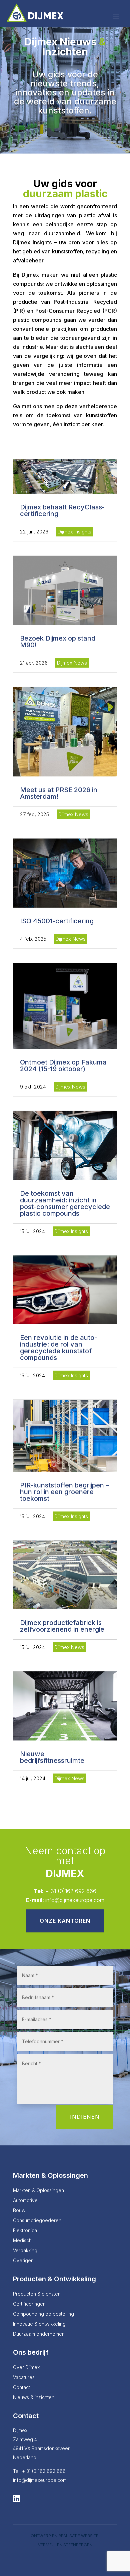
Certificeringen (29, 2304)
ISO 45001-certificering (57, 921)
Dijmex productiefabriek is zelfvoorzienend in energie (62, 1626)
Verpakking (25, 2251)
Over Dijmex (26, 2368)
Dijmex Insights (74, 532)
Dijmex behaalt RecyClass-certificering (62, 510)
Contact (21, 2388)
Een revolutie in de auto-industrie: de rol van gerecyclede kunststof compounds (58, 1348)
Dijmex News (72, 663)
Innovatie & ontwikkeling (39, 2324)
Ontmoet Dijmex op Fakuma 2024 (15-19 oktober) (63, 1066)
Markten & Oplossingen (38, 2191)
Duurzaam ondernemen (39, 2334)
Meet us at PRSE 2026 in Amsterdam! (59, 793)
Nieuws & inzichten (34, 2398)
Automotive (25, 2201)
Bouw (19, 2211)
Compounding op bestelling (43, 2314)
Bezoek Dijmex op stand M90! (58, 642)
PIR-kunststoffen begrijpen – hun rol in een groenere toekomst (64, 1492)
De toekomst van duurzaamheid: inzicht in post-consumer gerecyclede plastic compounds (65, 1203)
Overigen (23, 2261)
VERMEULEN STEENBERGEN (65, 2545)
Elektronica (25, 2231)
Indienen (85, 2117)
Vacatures (24, 2378)
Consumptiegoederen (37, 2221)
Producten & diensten (37, 2294)
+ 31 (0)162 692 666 (71, 1891)
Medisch (22, 2241)
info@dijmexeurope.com (75, 1900)
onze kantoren (65, 1921)
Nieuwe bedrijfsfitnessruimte (52, 1757)
